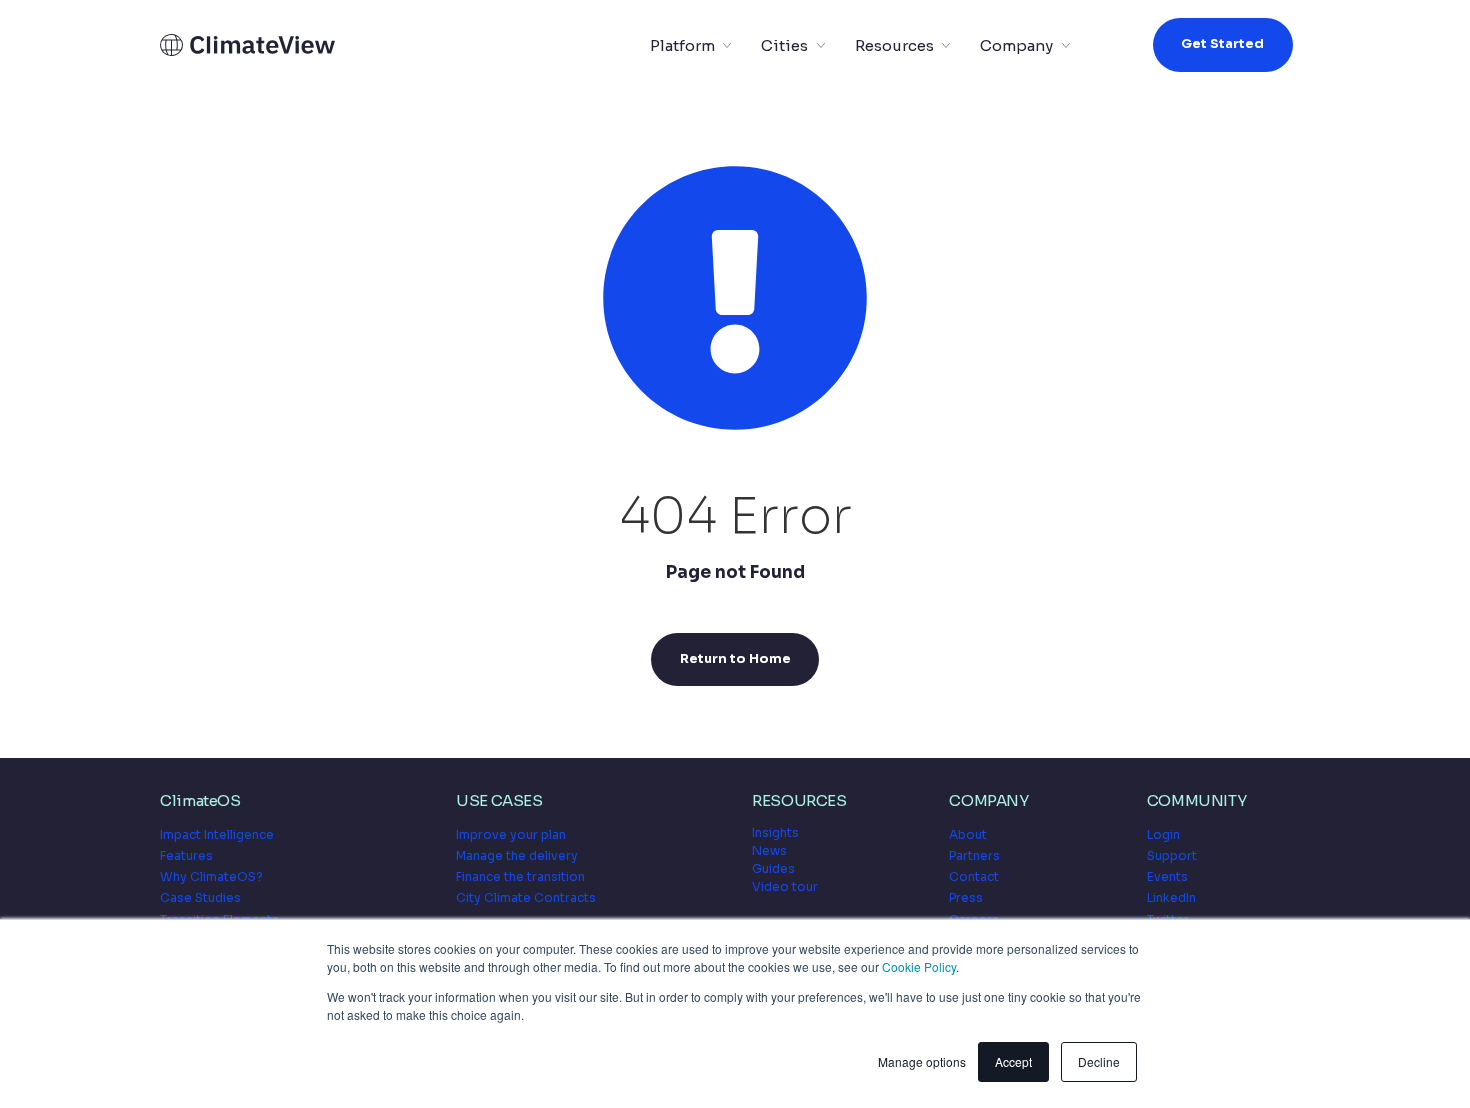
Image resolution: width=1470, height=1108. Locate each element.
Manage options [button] (922, 1061)
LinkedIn (1171, 897)
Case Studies (200, 897)
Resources (894, 45)
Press (966, 897)
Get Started (1222, 44)
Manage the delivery (517, 855)
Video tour (785, 886)
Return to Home (735, 659)
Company (1016, 45)
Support (1172, 855)
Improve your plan (511, 834)
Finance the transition (520, 876)
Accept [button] (1013, 1061)
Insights (775, 832)
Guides (773, 868)
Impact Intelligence (217, 834)
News (769, 850)
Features (186, 855)
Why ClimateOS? (211, 876)
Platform (682, 45)
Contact (974, 876)
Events (1167, 876)
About (968, 834)
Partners (974, 855)
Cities (784, 45)
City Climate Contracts (526, 897)
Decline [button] (1099, 1061)
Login (1163, 834)
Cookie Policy (919, 966)
